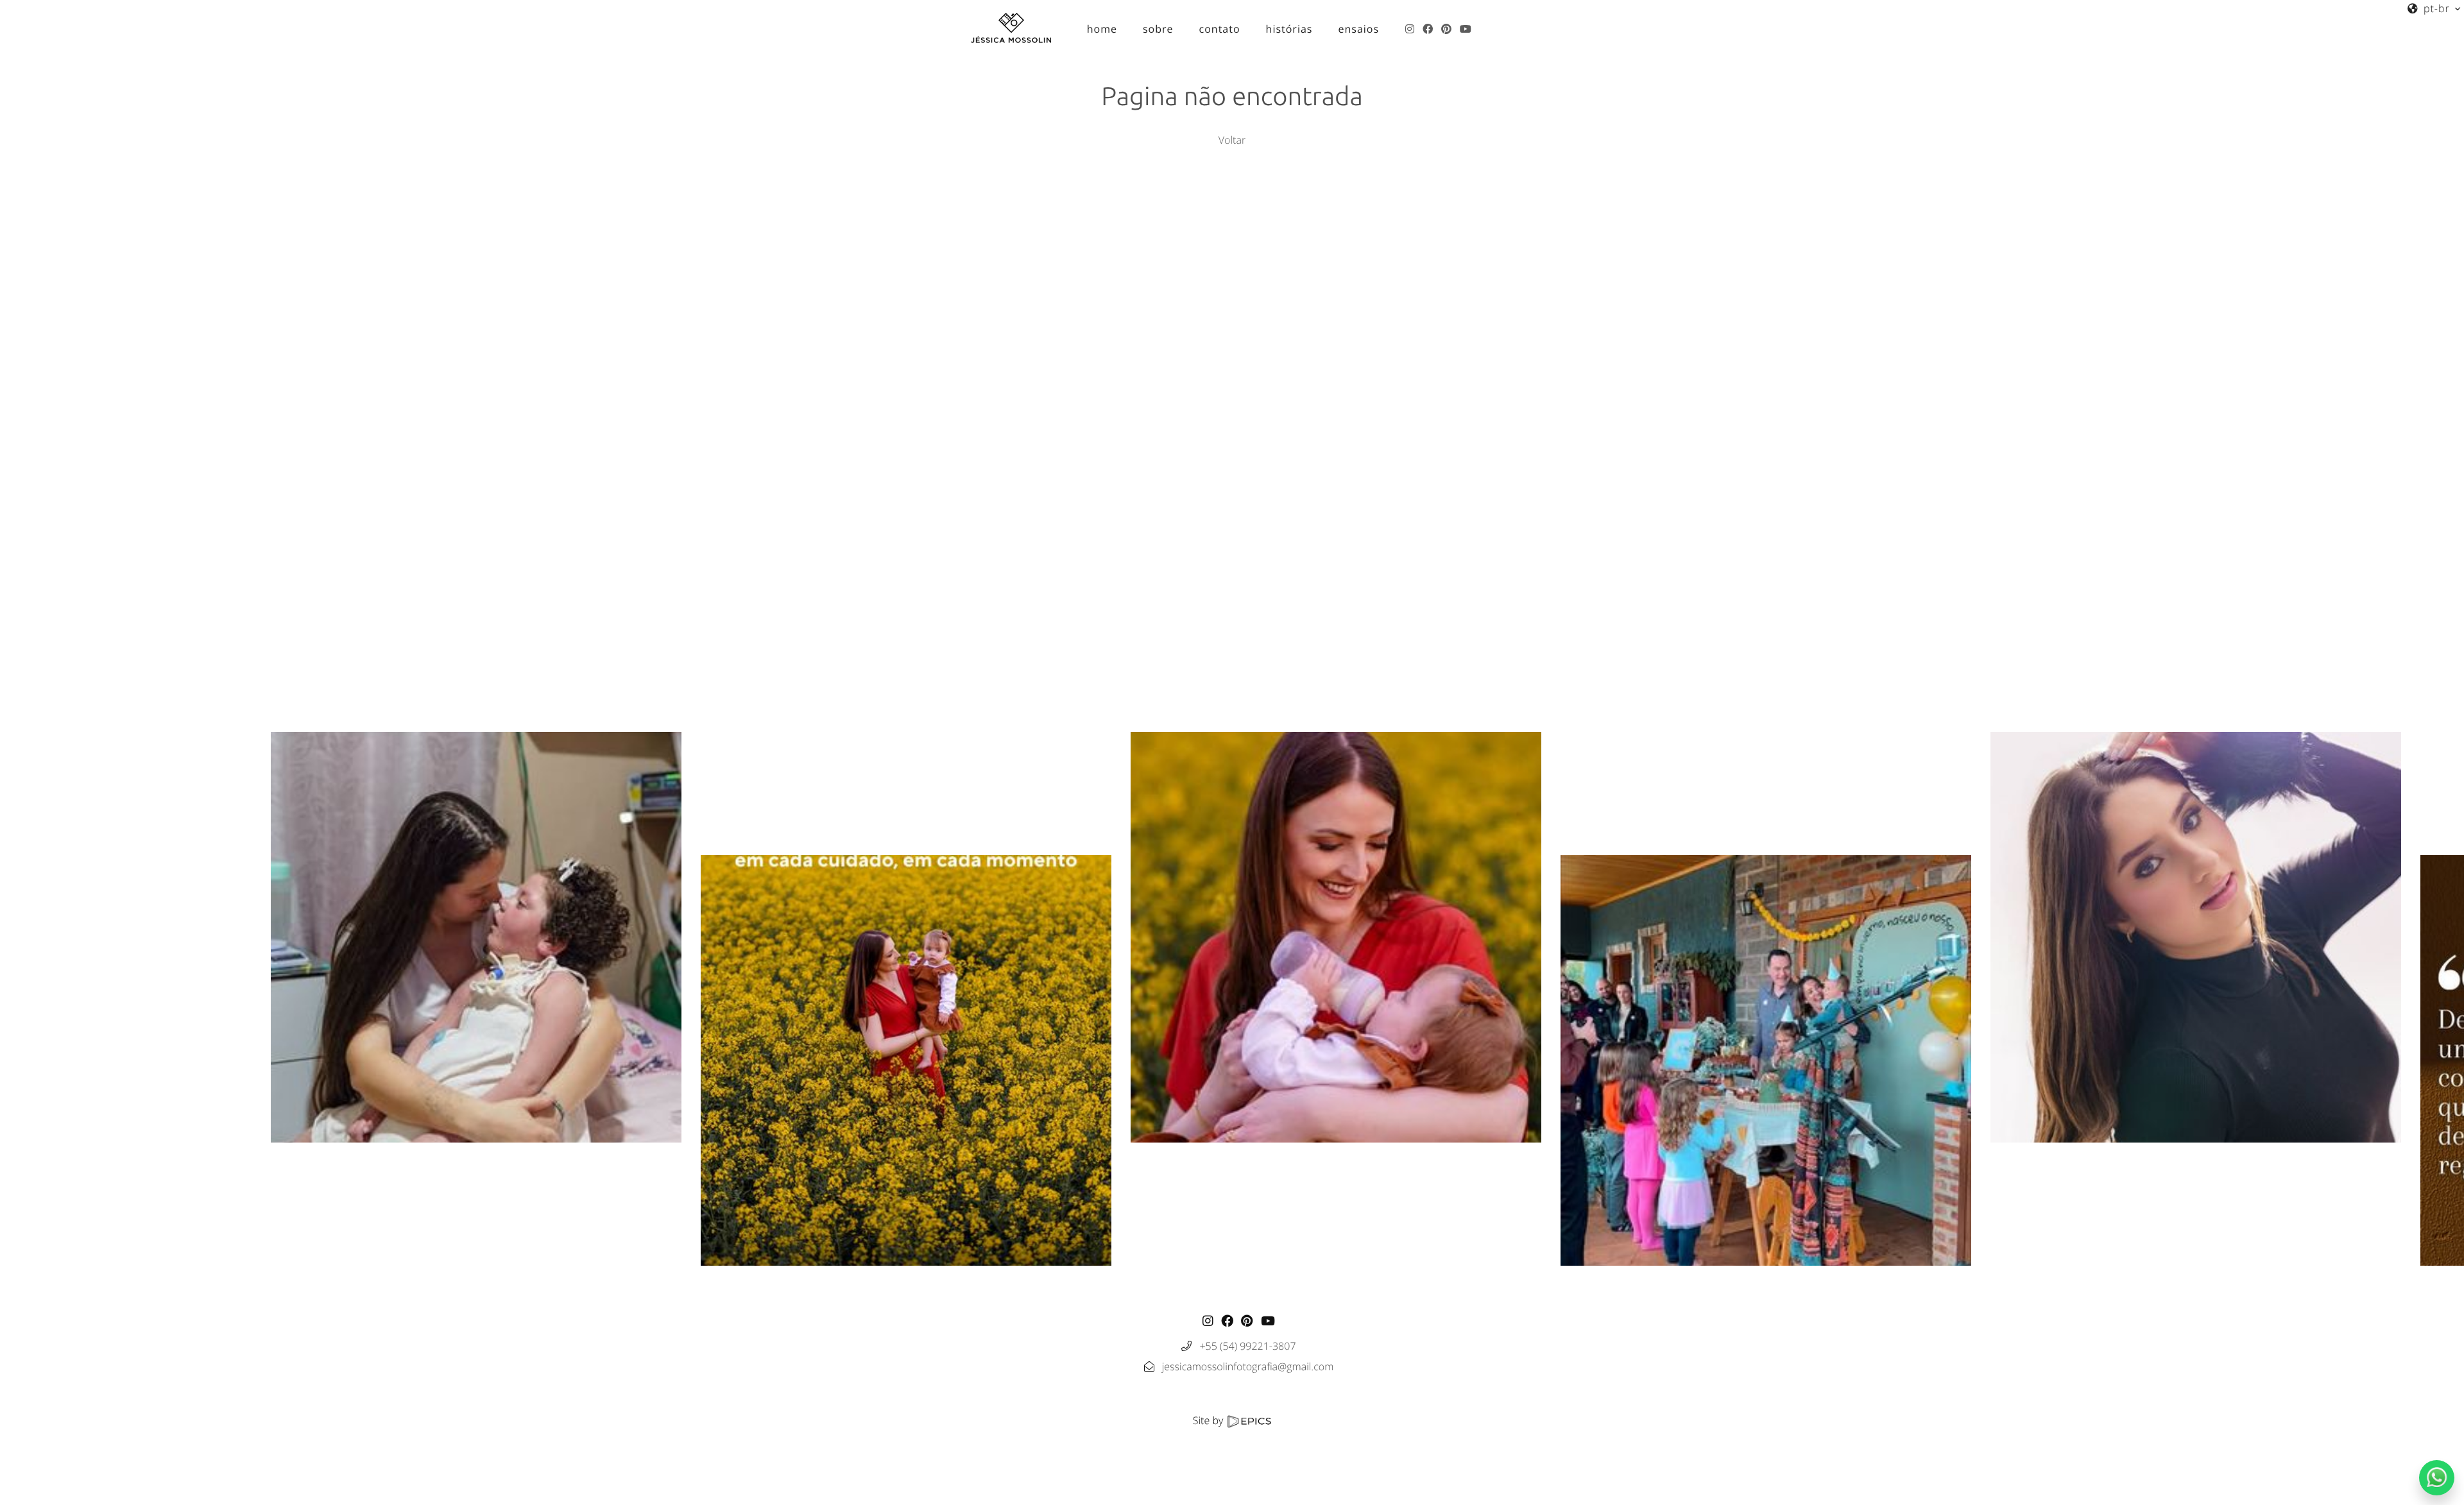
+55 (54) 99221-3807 (1247, 1346)
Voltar (1232, 140)
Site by (1210, 1420)
